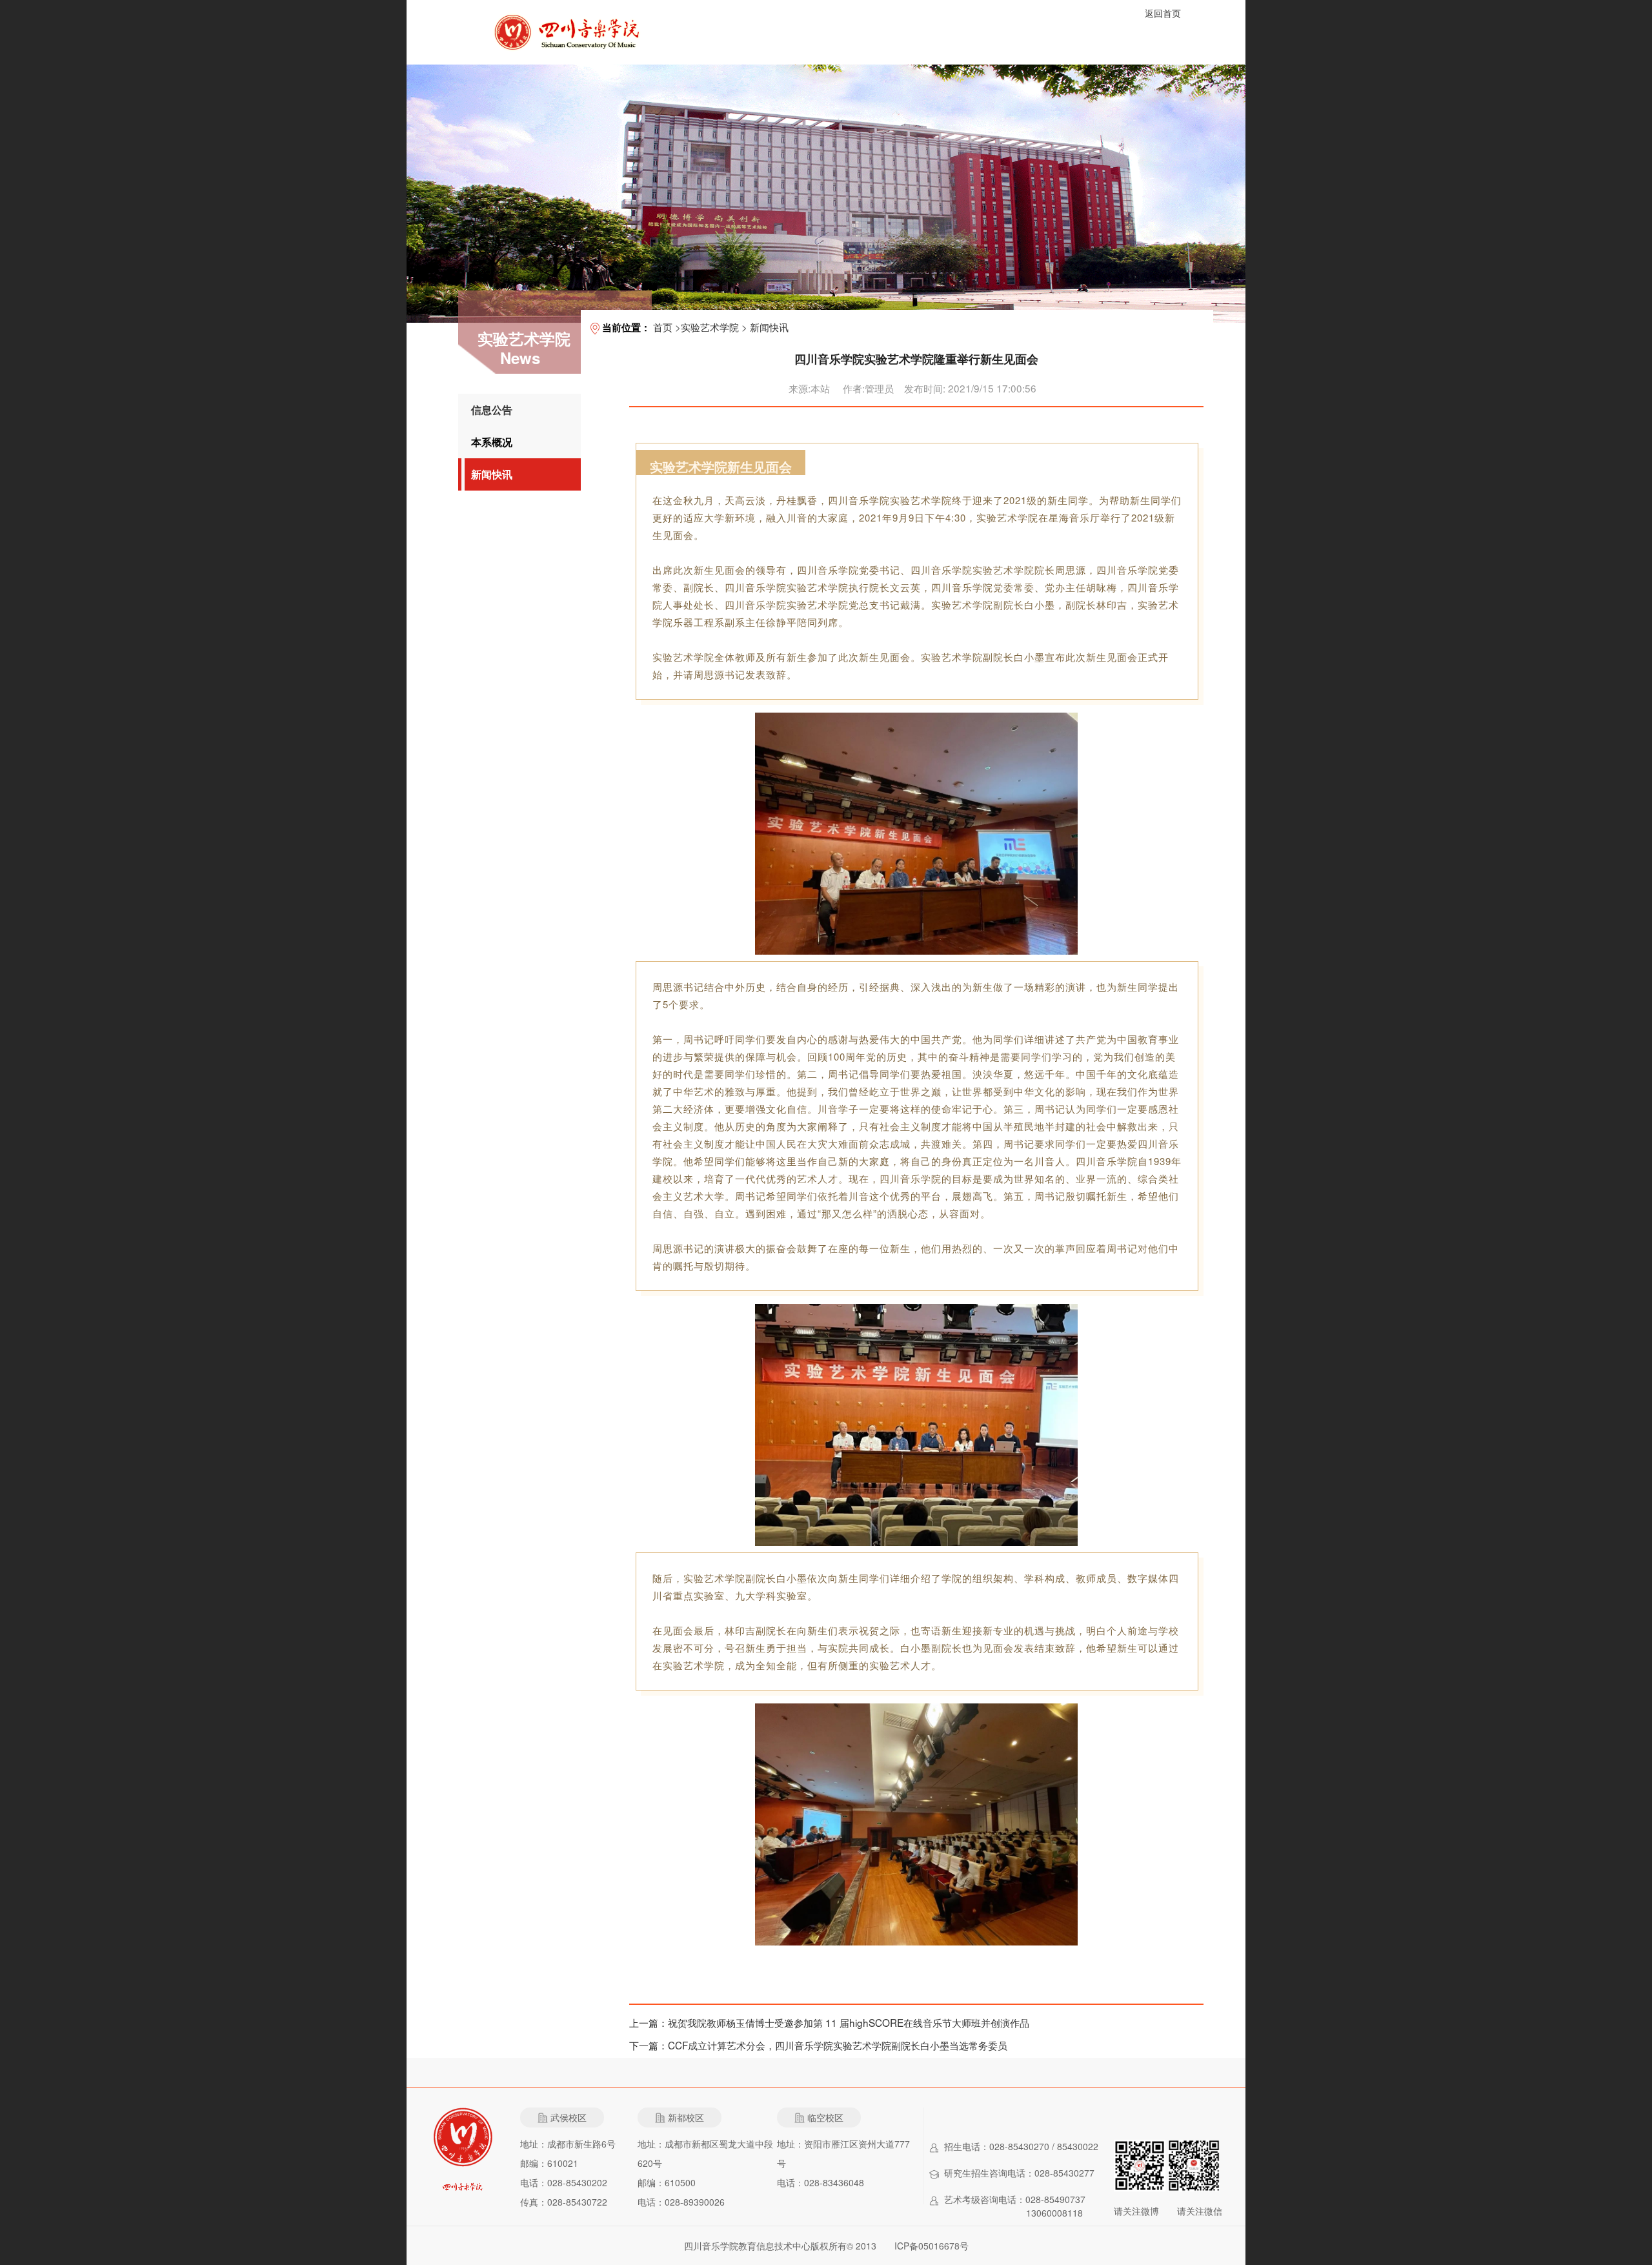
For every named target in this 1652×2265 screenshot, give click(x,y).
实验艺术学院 (710, 327)
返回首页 (1163, 13)
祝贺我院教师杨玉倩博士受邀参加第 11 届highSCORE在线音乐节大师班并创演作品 (849, 2022)
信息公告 (492, 410)
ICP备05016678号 (932, 2246)
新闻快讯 (492, 474)
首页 (663, 327)
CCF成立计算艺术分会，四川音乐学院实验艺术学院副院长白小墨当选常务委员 (838, 2045)
